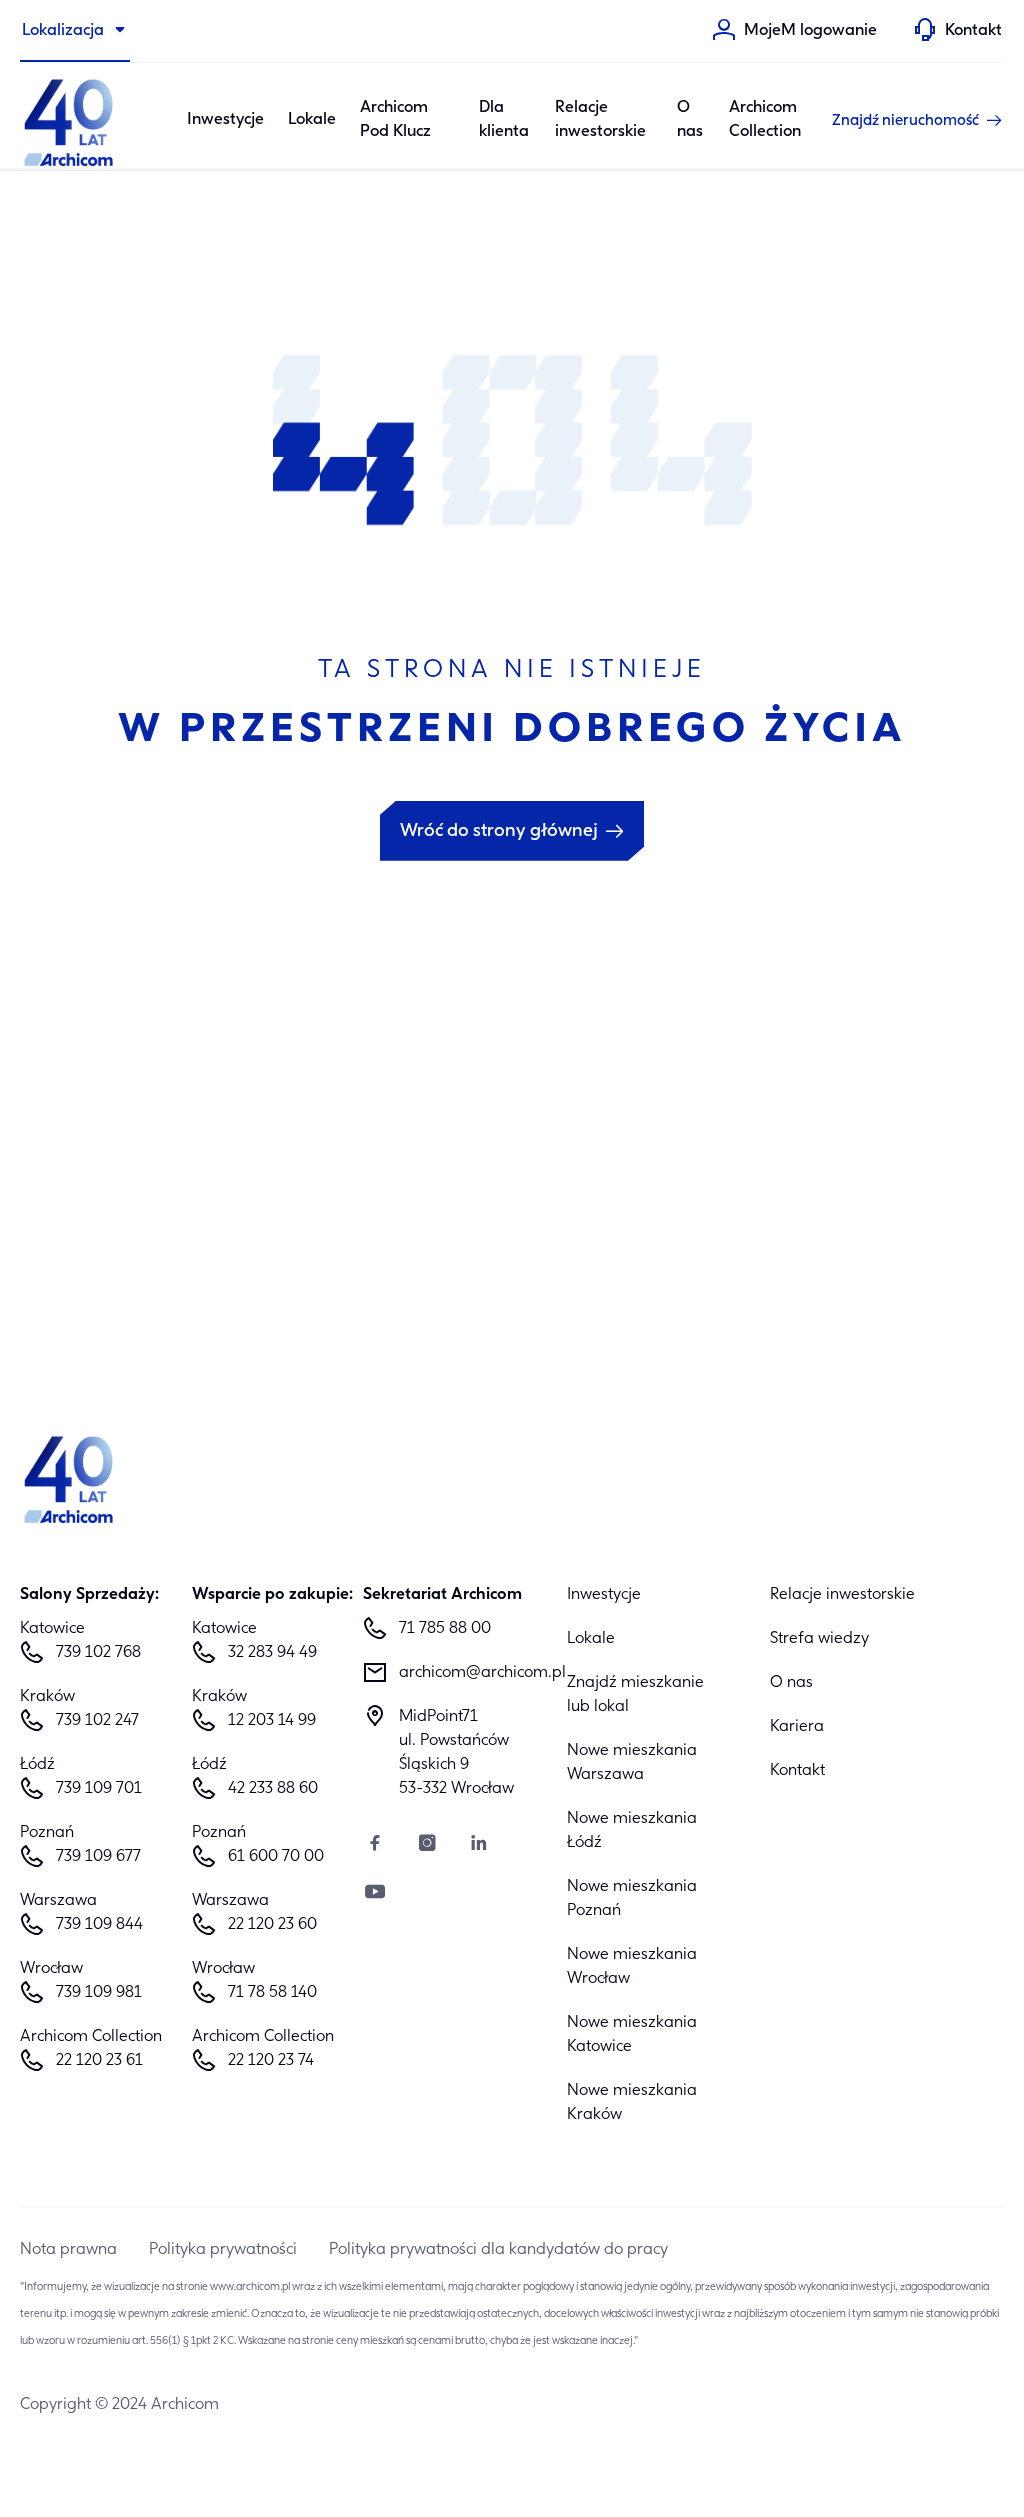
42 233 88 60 (273, 1789)
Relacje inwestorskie (600, 120)
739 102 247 (97, 1721)
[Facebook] (375, 1845)
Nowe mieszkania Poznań (632, 1899)
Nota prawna (68, 2250)
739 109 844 (99, 1925)
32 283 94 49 (272, 1653)
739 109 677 (98, 1857)
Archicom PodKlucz (395, 120)
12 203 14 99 (272, 1721)
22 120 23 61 (99, 2061)
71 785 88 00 (445, 1629)
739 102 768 (98, 1653)
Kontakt (797, 1771)
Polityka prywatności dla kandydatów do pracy (498, 2250)
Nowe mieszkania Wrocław (632, 1967)
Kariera (797, 1727)
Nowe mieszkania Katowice (632, 2035)
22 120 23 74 (271, 2061)
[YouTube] (375, 1894)
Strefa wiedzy (819, 1639)
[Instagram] (427, 1845)
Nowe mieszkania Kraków (632, 2103)
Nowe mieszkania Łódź (632, 1831)
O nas (690, 120)
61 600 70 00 (276, 1857)
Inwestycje (225, 120)
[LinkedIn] (479, 1845)
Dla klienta (504, 120)
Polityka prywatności (223, 2250)
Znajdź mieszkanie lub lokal (635, 1695)
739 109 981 (99, 1993)
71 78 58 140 (272, 1993)
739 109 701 (99, 1789)
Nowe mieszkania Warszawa (632, 1763)
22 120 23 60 (272, 1925)
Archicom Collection (765, 120)
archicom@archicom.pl (467, 1673)
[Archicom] (70, 120)
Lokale (312, 120)
